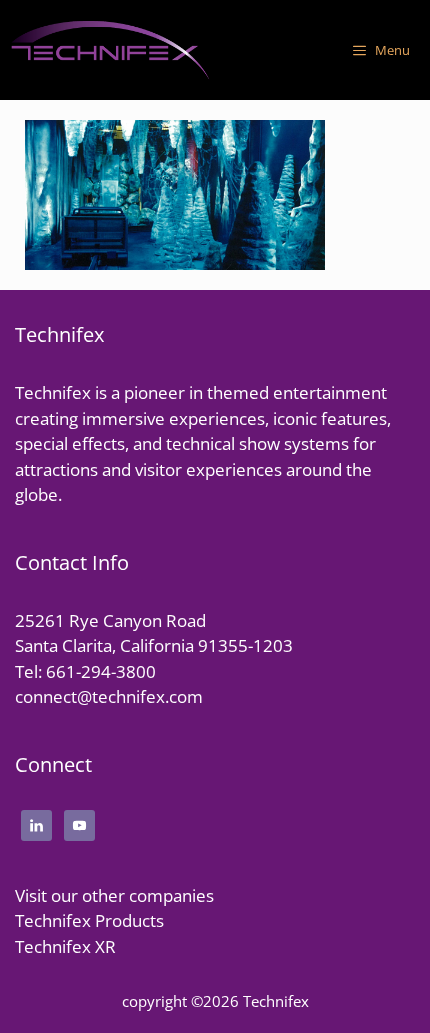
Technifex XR (65, 946)
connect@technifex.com (109, 696)
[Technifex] (110, 50)
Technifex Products (89, 920)
